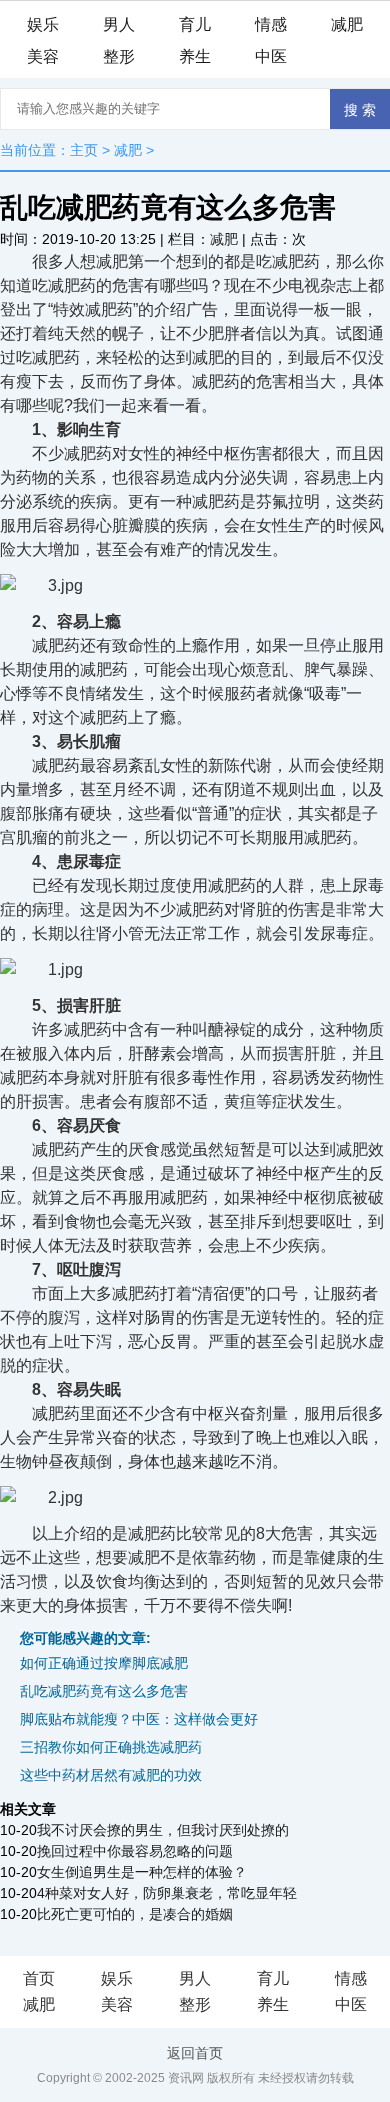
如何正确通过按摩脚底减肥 (104, 1663)
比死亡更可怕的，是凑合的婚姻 (135, 1914)
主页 (84, 150)
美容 (43, 56)
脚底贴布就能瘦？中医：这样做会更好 (139, 1719)
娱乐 (43, 24)
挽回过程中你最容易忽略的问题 (135, 1851)
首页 (39, 1978)
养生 (195, 56)
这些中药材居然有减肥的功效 (111, 1775)
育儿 (195, 24)
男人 (119, 24)
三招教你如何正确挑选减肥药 (111, 1747)
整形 (119, 56)
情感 (271, 24)
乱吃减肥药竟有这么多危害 (104, 1691)
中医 (271, 56)
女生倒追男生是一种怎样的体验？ (142, 1872)
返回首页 (195, 2053)
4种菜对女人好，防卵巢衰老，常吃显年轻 (167, 1893)
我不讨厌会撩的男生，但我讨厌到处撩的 (163, 1830)
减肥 (347, 24)
